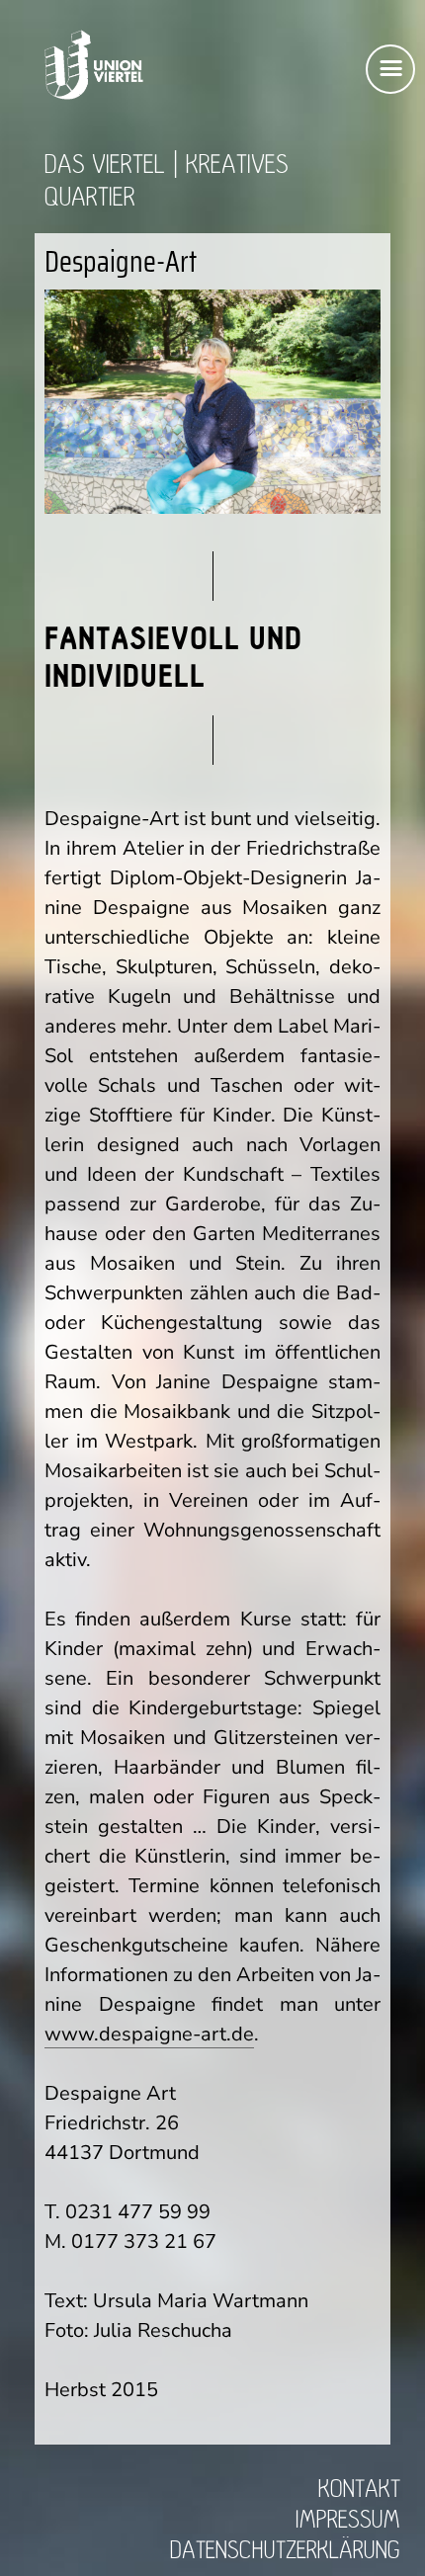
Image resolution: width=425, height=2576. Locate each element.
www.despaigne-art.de (149, 2034)
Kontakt (359, 2490)
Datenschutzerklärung (285, 2551)
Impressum (348, 2520)
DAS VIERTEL (105, 165)
